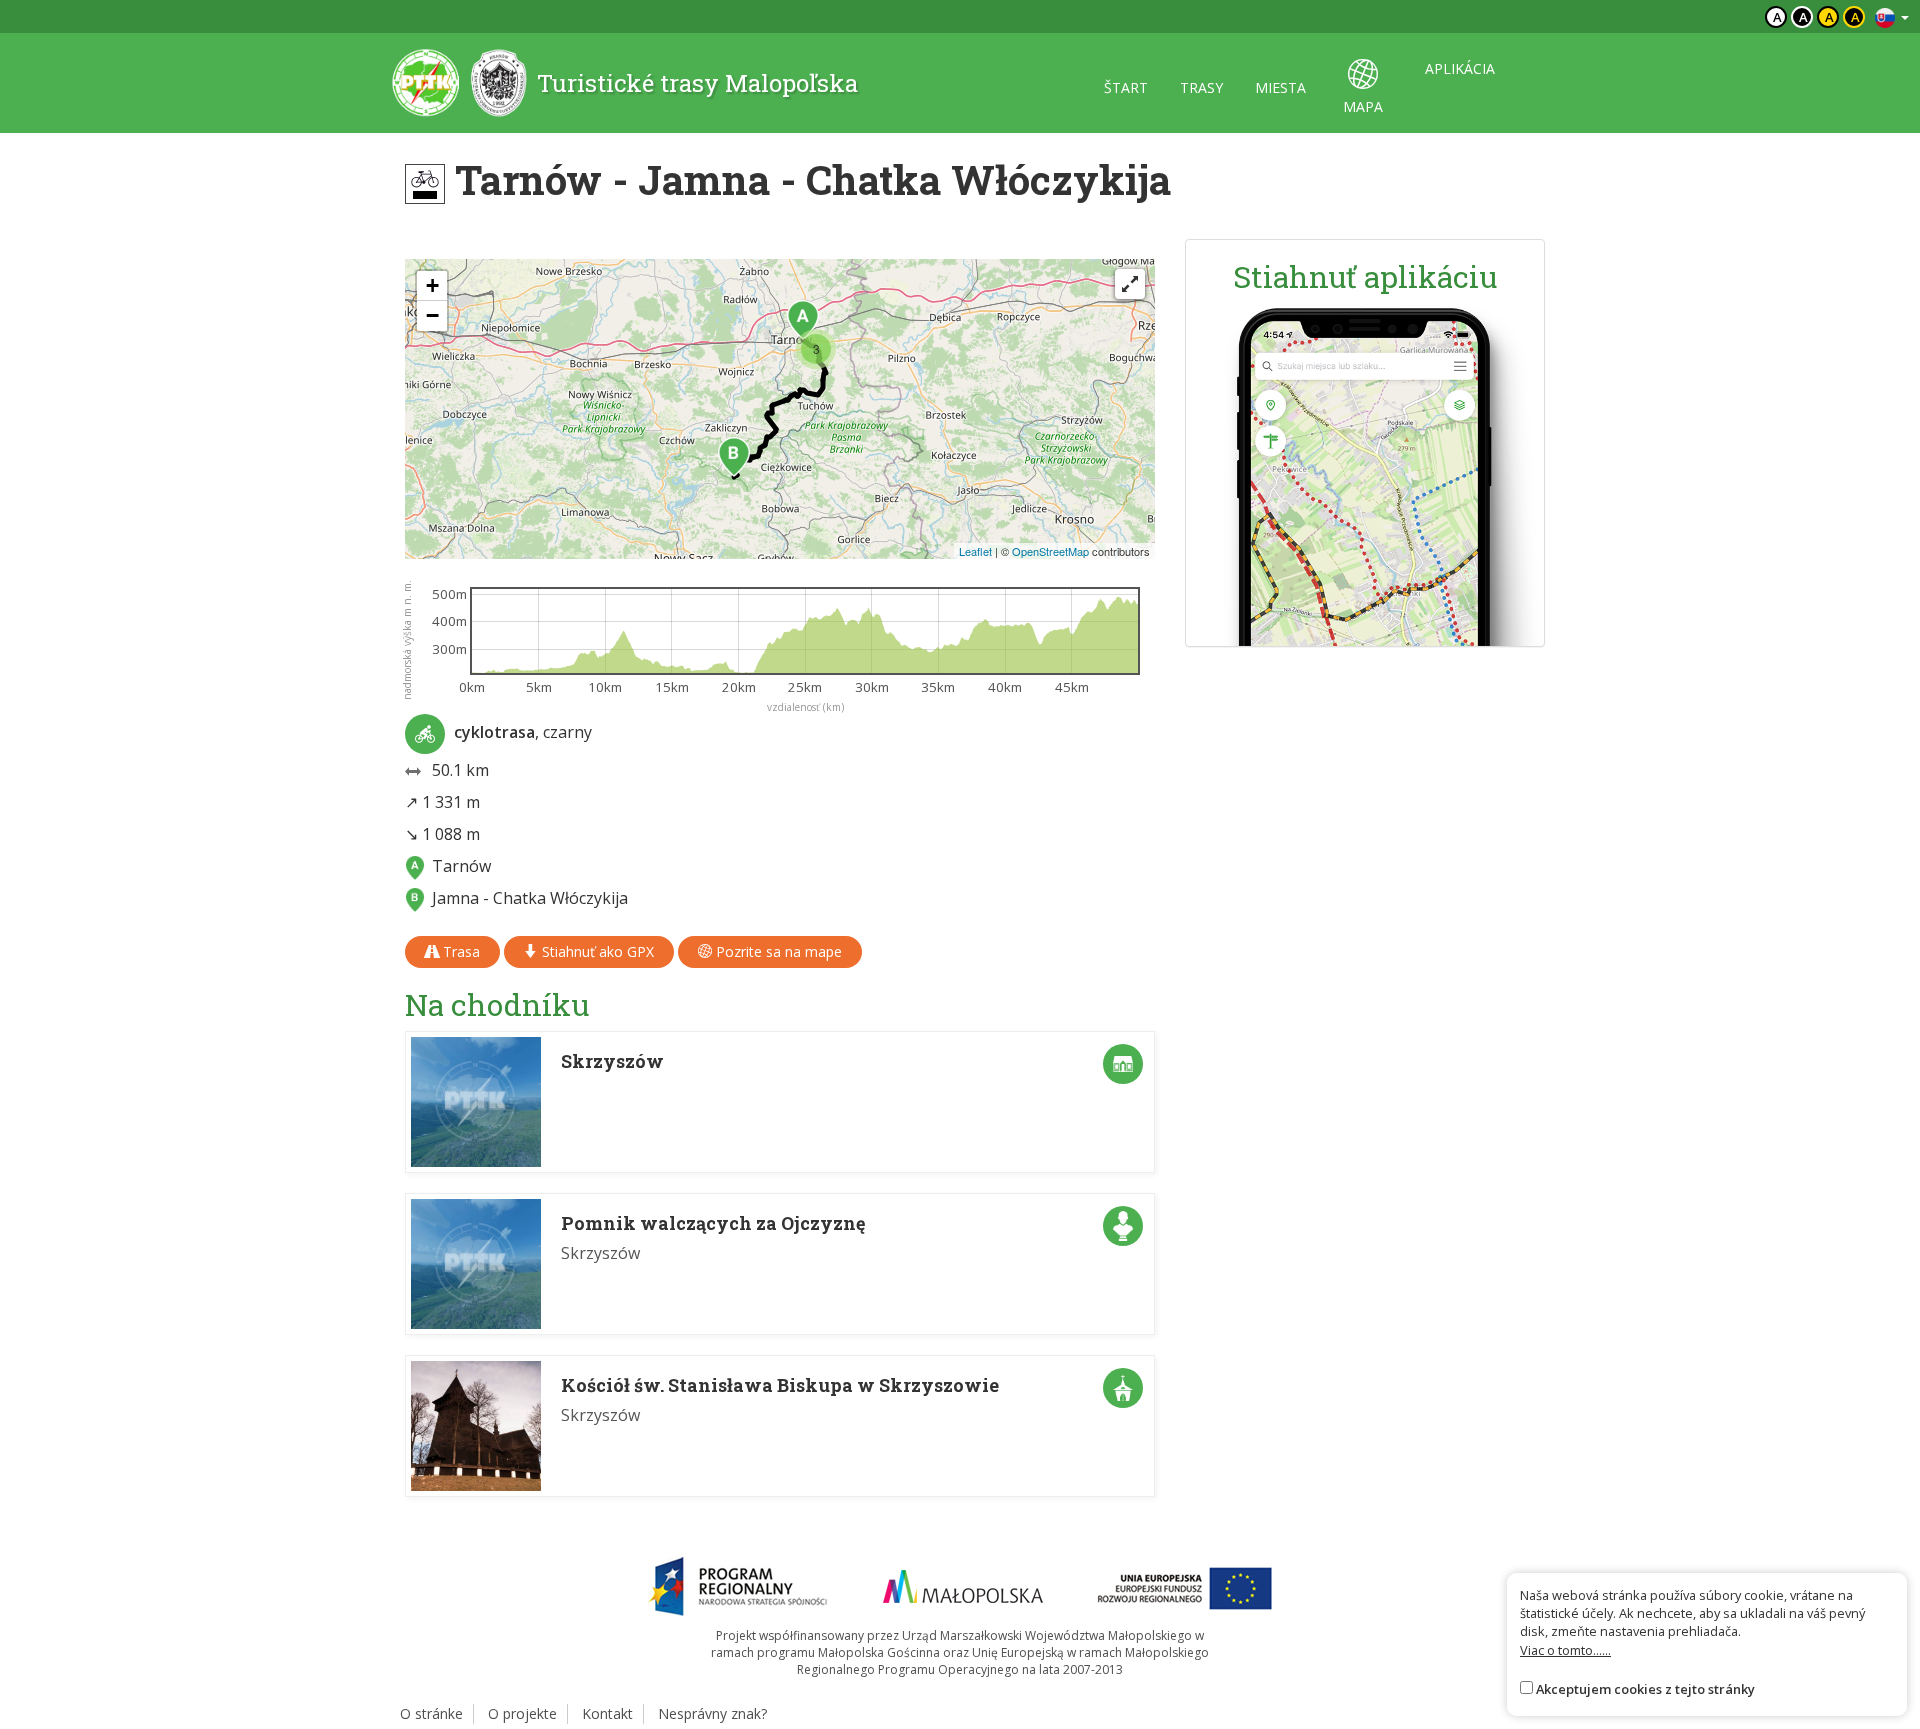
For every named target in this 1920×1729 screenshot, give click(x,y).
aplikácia (1460, 68)
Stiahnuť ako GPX (596, 951)
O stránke (431, 1713)
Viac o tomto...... (1565, 1650)
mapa (1363, 106)
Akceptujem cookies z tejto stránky (1645, 1689)
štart (1126, 87)
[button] (803, 320)
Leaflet (975, 551)
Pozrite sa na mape (777, 951)
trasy (1201, 87)
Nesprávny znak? (712, 1713)
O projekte (522, 1713)
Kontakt (607, 1713)
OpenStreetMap (1050, 551)
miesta (1280, 87)
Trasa (459, 951)
